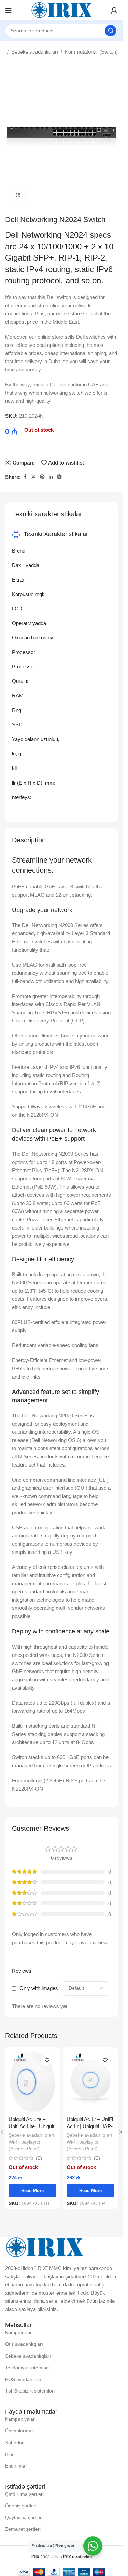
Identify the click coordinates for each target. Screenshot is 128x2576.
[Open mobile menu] (9, 10)
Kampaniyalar (20, 2419)
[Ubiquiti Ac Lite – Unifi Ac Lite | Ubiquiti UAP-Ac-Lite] (32, 2082)
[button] (120, 2132)
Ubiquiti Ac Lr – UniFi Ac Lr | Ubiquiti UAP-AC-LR (90, 2126)
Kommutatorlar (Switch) (91, 52)
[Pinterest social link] (42, 477)
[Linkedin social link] (51, 477)
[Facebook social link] (25, 477)
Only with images (39, 1988)
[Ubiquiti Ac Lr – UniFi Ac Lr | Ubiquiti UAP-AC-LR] (90, 2082)
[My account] (114, 10)
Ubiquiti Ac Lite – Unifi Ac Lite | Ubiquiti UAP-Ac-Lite (32, 2126)
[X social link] (33, 477)
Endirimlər (16, 2466)
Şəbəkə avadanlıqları (35, 52)
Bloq (10, 2454)
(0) (39, 2158)
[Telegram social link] (59, 477)
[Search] (111, 31)
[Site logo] (61, 10)
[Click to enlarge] (18, 196)
